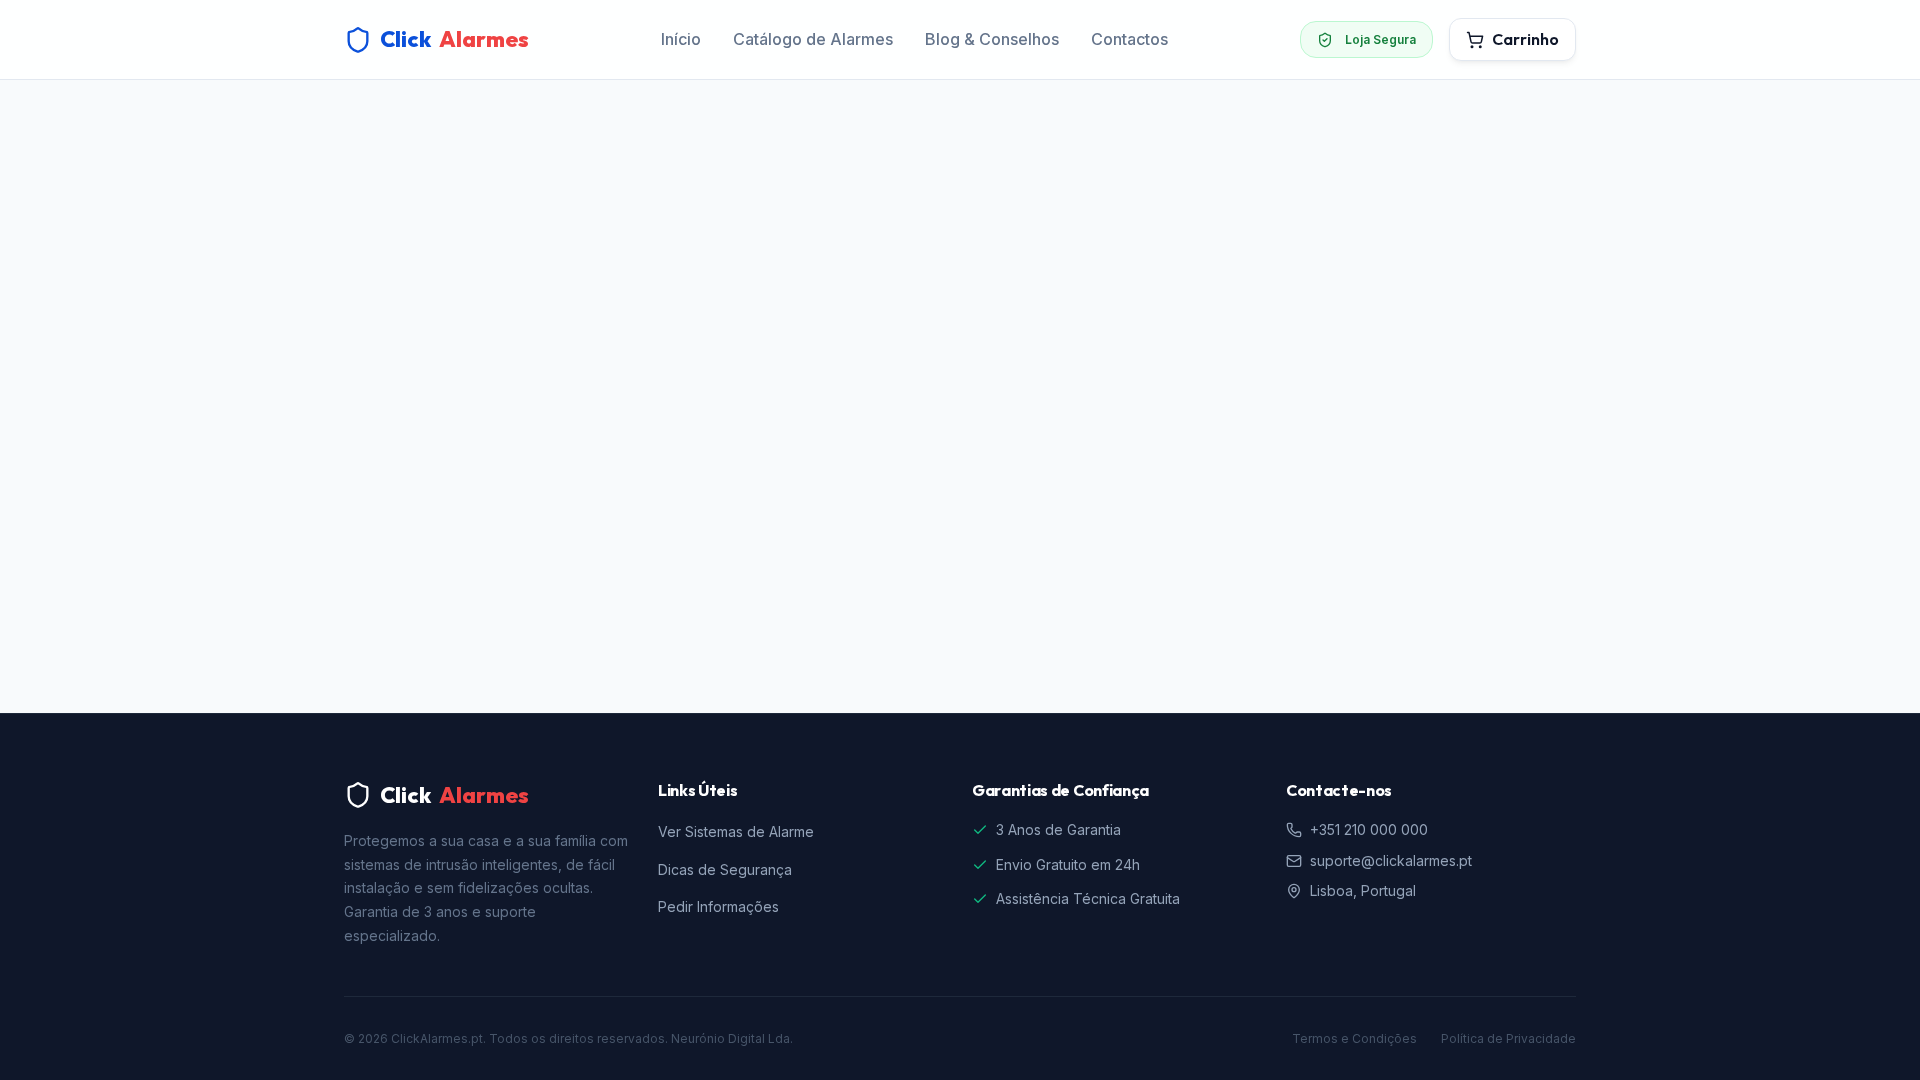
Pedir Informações (718, 906)
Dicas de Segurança (725, 869)
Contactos (1129, 39)
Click (454, 39)
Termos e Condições (1354, 1038)
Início (681, 39)
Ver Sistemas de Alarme (736, 831)
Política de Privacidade (1508, 1038)
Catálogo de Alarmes (813, 39)
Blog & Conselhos (992, 39)
